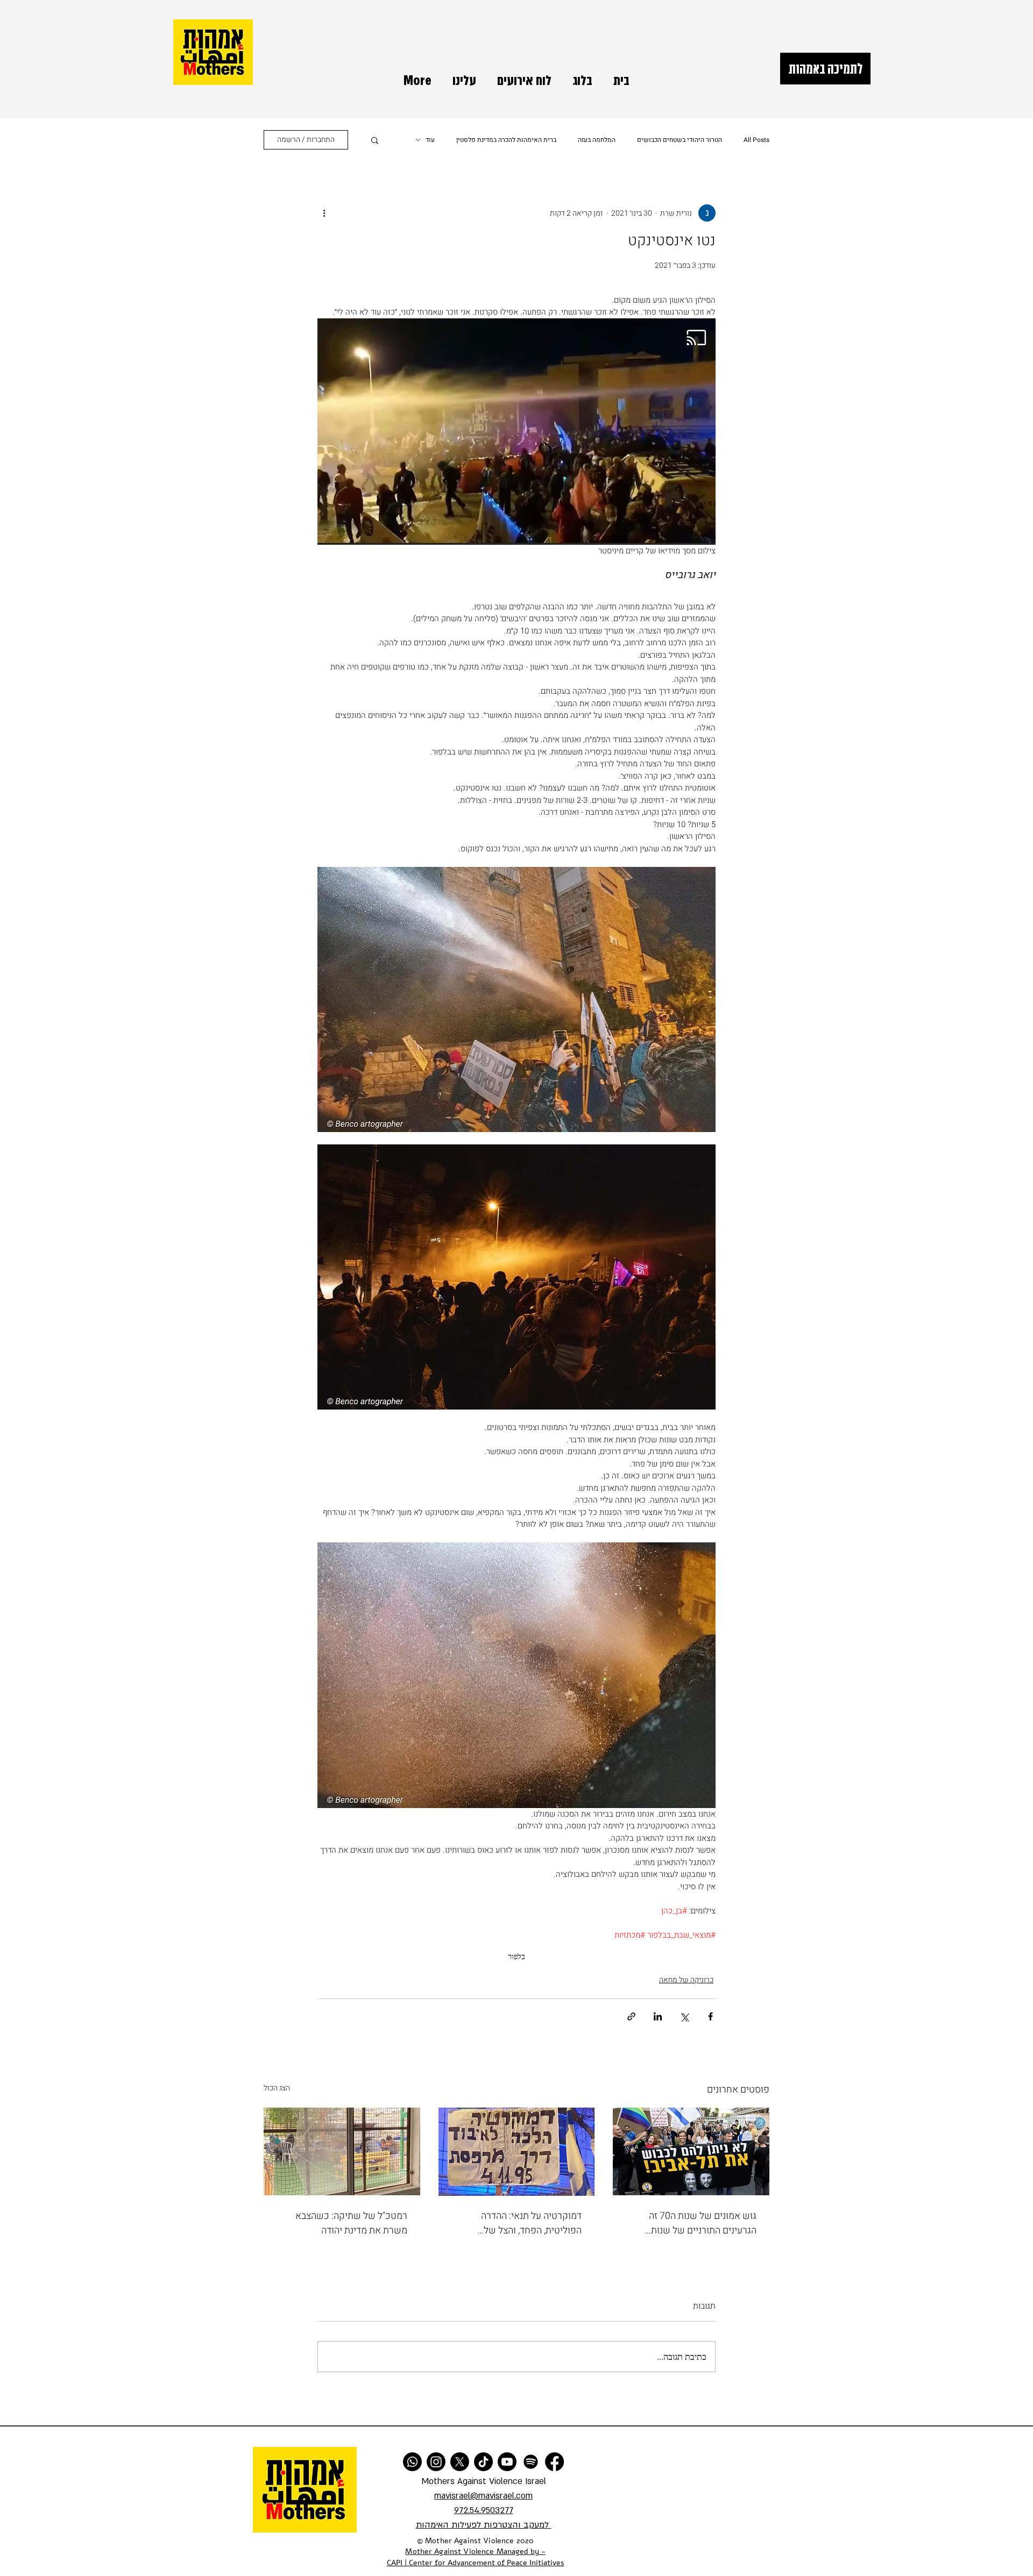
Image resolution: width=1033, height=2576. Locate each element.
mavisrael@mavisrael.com (483, 2496)
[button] (375, 140)
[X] (460, 2462)
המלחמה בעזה (597, 140)
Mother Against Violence (450, 2552)
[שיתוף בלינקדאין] (658, 2016)
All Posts (756, 140)
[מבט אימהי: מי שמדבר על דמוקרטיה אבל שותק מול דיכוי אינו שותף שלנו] (517, 2152)
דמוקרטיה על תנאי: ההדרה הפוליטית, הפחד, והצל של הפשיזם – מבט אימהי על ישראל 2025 (520, 2223)
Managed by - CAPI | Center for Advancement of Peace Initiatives (476, 2557)
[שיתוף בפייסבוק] (710, 2016)
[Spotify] (531, 2462)
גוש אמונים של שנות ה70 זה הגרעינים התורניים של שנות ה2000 (703, 2223)
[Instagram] (436, 2462)
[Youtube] (507, 2462)
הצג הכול (277, 2088)
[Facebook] (554, 2462)
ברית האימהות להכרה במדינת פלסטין (506, 140)
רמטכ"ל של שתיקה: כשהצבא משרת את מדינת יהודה (351, 2223)
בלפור (516, 1956)
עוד (430, 140)
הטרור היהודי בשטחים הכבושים (680, 140)
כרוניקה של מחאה (686, 1980)
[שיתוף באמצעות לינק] (631, 2016)
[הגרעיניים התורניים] (691, 2151)
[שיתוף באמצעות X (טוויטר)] (684, 2016)
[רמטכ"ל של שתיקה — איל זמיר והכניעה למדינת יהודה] (342, 2151)
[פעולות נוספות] (324, 213)
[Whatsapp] (412, 2462)
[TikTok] (483, 2462)
